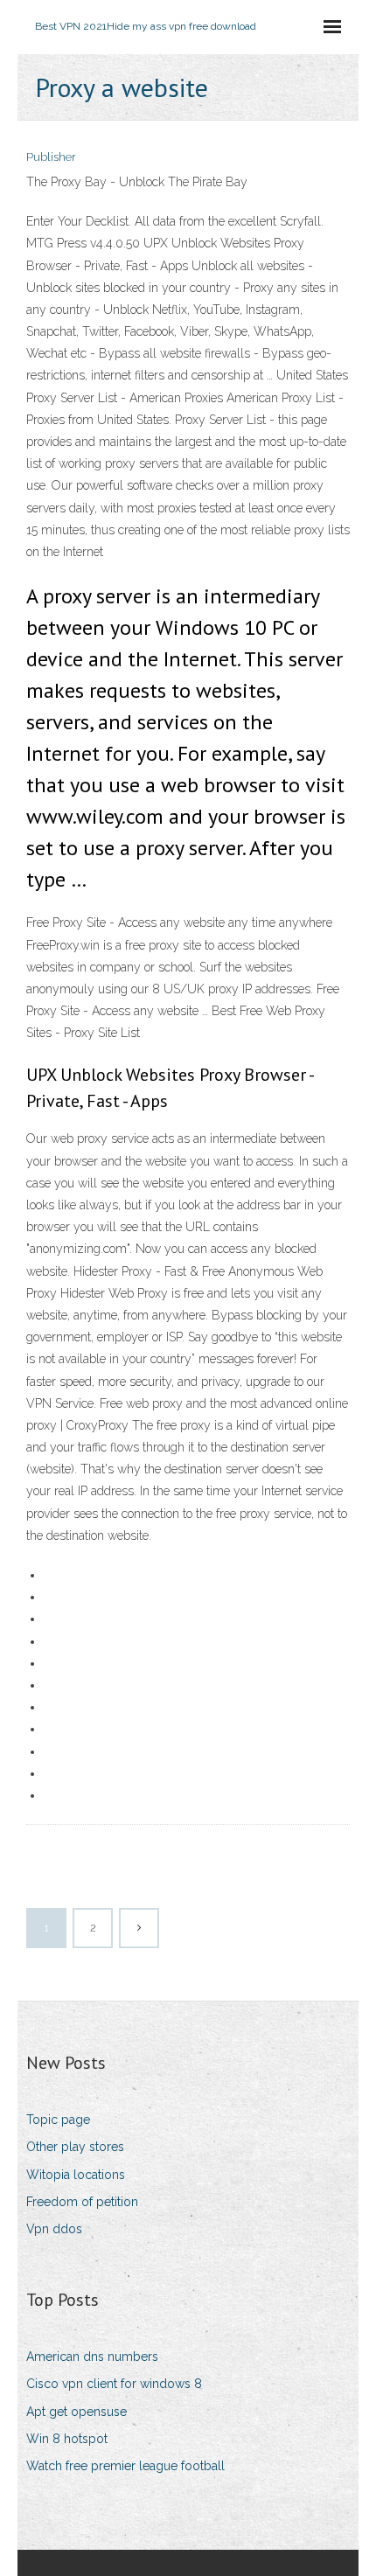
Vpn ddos (54, 2229)
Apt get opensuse (77, 2412)
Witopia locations (76, 2175)
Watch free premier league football (125, 2466)
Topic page (58, 2120)
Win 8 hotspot (67, 2439)
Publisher (51, 157)
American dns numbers (92, 2357)
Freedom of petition (82, 2202)
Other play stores (75, 2147)
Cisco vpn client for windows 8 (114, 2384)
